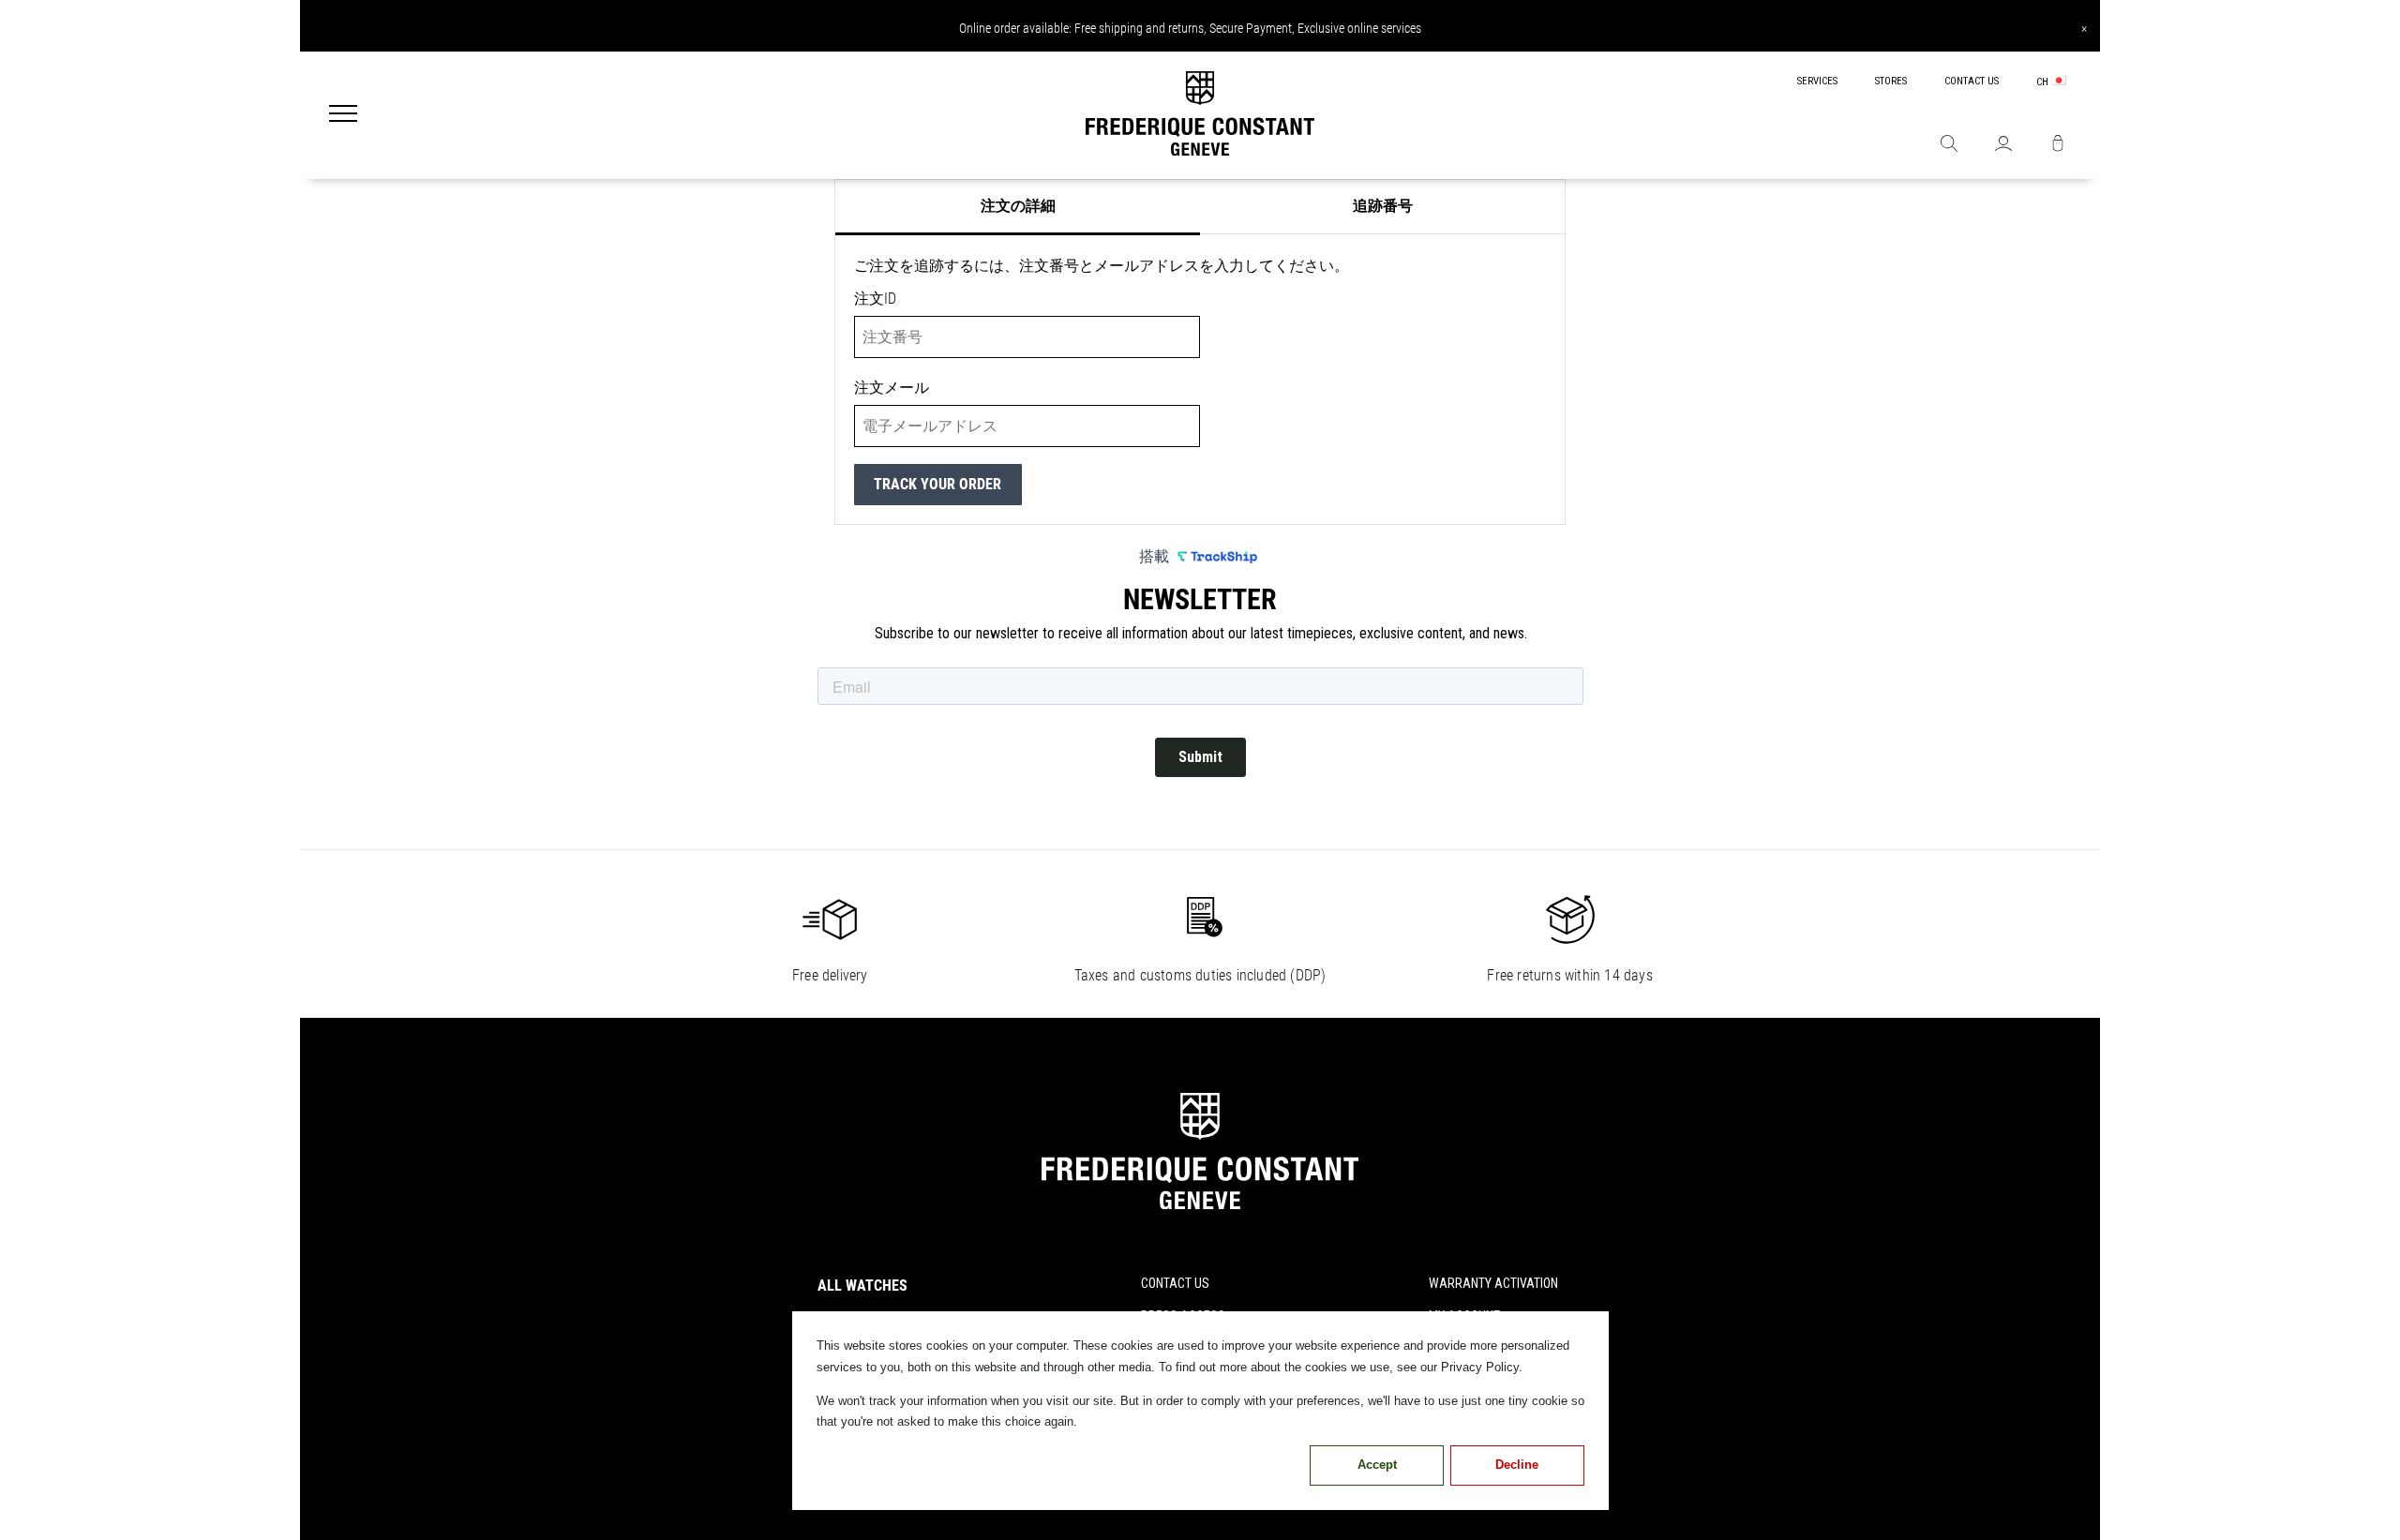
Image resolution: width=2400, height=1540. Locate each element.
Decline (1517, 1465)
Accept (1377, 1465)
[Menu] (343, 115)
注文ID (875, 299)
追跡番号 (1383, 206)
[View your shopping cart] (2058, 145)
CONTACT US (1972, 81)
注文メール (892, 388)
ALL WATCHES (862, 1286)
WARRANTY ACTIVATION (1493, 1283)
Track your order (937, 484)
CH (2044, 82)
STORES (1891, 81)
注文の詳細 (1018, 206)
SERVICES (1817, 81)
